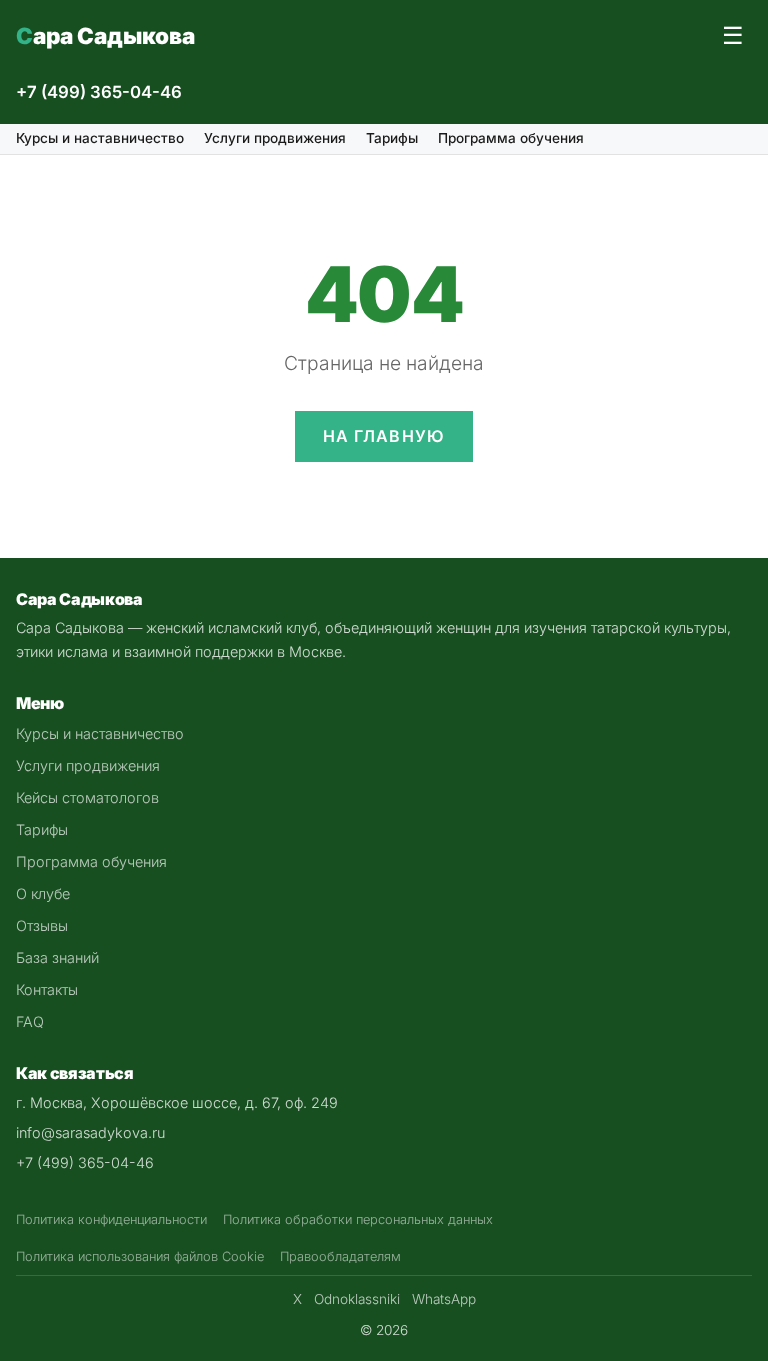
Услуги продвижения (275, 138)
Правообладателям (340, 1256)
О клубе (43, 893)
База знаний (57, 957)
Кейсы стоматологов (87, 797)
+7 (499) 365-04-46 (99, 92)
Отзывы (42, 925)
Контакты (47, 989)
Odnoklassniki (357, 1299)
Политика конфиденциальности (111, 1219)
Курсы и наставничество (100, 138)
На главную (384, 436)
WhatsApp (444, 1299)
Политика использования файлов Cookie (140, 1256)
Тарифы (392, 138)
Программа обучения (511, 138)
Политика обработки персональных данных (358, 1219)
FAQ (30, 1021)
